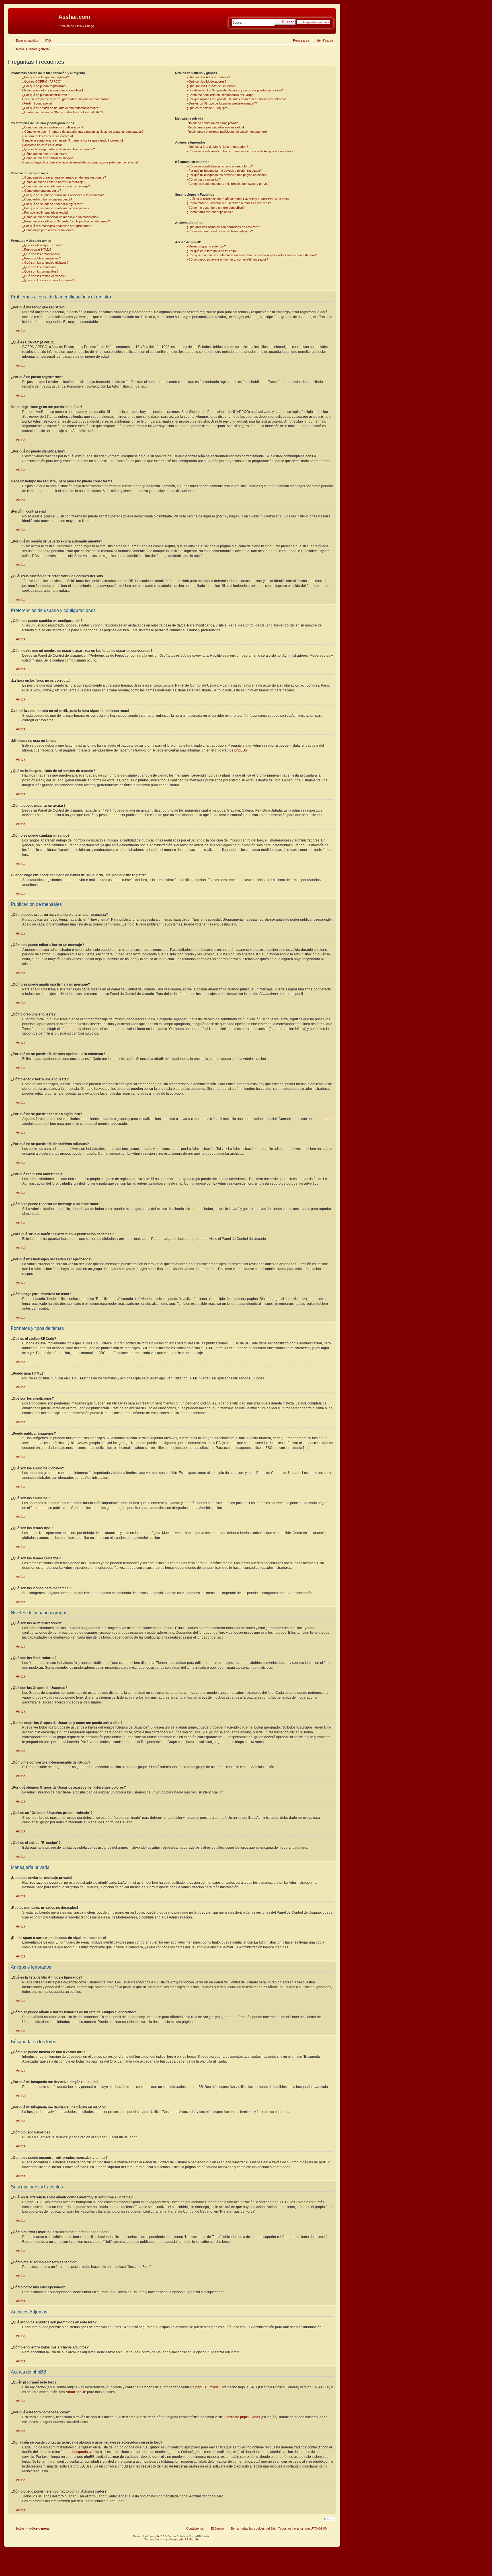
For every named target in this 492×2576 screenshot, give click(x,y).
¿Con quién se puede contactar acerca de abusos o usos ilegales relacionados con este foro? (252, 255)
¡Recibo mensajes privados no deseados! (215, 127)
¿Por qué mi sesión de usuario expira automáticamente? (61, 108)
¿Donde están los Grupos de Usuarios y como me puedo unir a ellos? (235, 90)
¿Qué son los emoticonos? (41, 254)
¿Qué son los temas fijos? (40, 271)
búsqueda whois (85, 2452)
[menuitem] (45, 40)
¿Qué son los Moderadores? (206, 81)
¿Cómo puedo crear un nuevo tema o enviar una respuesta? (64, 177)
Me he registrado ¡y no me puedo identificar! (53, 90)
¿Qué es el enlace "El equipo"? (208, 108)
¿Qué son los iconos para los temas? (48, 280)
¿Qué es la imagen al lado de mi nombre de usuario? (59, 149)
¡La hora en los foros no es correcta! (48, 136)
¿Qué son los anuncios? (39, 267)
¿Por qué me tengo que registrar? (46, 77)
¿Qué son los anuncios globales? (45, 263)
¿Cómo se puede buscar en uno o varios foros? (220, 166)
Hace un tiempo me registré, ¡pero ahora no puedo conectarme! (66, 99)
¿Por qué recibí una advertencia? (45, 212)
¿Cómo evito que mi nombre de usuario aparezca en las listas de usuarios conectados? (83, 132)
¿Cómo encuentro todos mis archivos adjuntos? (220, 231)
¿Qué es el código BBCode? (42, 245)
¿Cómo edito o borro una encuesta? (47, 199)
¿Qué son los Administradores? (208, 77)
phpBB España (189, 2539)
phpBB (240, 750)
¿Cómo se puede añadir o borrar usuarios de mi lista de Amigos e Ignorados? (240, 151)
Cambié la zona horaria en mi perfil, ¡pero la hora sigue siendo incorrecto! (73, 140)
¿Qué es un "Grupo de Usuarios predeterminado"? (222, 103)
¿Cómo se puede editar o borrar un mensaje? (54, 182)
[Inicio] (34, 19)
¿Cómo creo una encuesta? (42, 191)
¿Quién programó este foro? (206, 246)
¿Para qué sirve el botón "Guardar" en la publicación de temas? (66, 221)
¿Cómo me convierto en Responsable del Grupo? (221, 95)
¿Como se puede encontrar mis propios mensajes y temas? (228, 184)
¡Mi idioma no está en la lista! (42, 145)
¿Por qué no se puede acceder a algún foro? (53, 204)
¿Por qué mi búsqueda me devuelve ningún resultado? (224, 171)
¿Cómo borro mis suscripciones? (210, 212)
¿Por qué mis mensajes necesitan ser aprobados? (57, 226)
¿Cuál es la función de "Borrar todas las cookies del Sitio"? (63, 112)
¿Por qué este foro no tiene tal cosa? (212, 251)
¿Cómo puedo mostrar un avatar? (46, 154)
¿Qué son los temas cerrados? (44, 276)
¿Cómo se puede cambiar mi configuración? (53, 127)
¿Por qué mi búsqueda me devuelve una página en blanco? (227, 175)
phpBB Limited (207, 2387)
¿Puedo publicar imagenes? (41, 258)
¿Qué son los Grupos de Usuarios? (211, 86)
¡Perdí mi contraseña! (37, 103)
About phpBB (76, 2392)
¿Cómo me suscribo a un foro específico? (216, 208)
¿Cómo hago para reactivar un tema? (48, 230)
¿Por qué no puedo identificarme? (45, 95)
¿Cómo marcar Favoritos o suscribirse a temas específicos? (229, 203)
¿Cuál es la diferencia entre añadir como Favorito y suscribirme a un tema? (238, 199)
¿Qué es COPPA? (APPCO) (42, 81)
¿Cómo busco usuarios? (204, 179)
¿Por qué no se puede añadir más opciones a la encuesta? (63, 195)
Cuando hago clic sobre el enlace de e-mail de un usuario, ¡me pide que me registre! (80, 162)
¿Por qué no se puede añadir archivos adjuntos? (56, 208)
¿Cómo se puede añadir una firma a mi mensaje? (56, 186)
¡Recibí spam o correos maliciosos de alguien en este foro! (227, 132)
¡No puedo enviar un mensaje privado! (213, 123)
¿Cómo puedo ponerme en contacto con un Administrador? (227, 259)
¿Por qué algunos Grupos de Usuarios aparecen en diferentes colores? (236, 99)
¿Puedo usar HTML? (37, 249)
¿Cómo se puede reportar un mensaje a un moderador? (61, 217)
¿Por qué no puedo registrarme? (45, 86)
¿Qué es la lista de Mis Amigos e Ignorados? (217, 147)
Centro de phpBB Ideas (242, 2417)
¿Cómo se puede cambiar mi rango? (47, 158)
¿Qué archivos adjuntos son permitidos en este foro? (223, 227)
